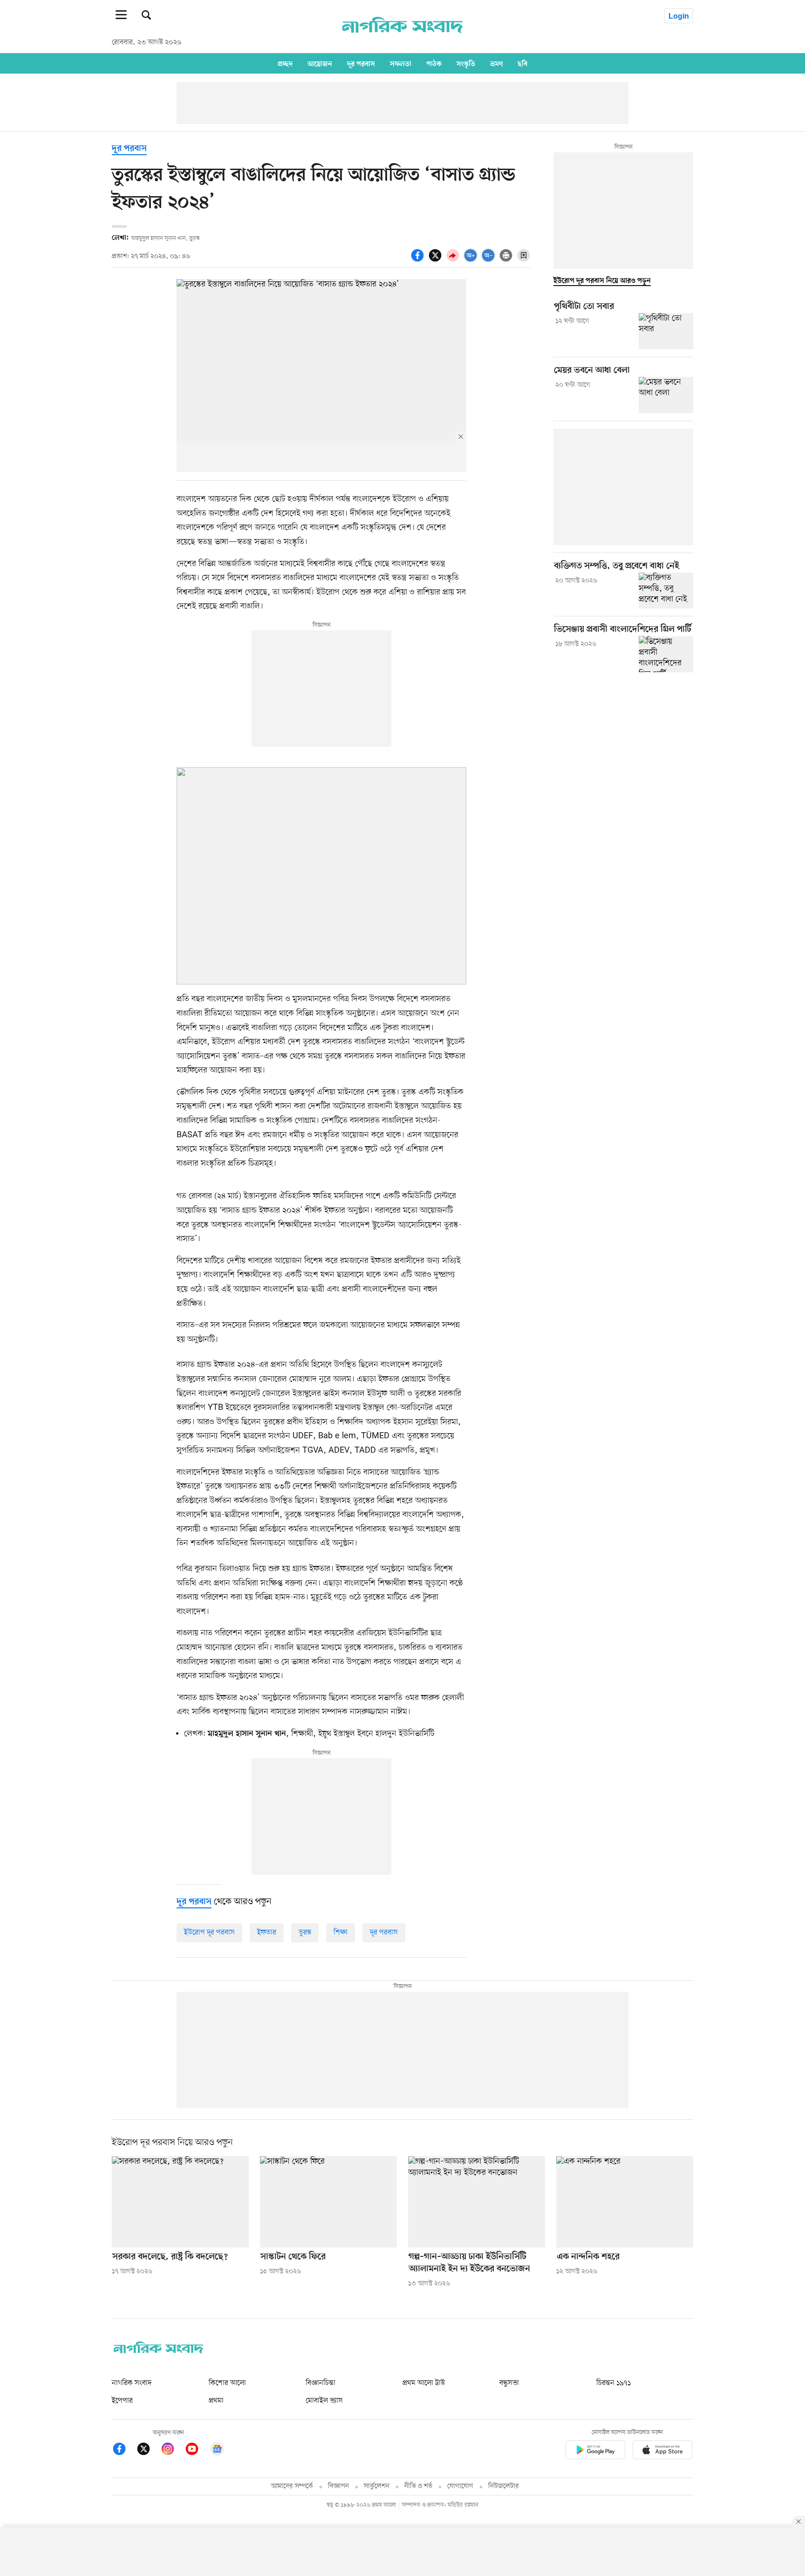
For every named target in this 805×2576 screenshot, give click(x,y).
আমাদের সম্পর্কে (292, 2486)
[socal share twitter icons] (437, 260)
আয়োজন (320, 64)
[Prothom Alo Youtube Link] (197, 2450)
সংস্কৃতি (466, 64)
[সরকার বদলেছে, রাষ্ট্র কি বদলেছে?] (180, 2202)
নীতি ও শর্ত (418, 2486)
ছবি (522, 64)
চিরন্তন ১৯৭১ (614, 2383)
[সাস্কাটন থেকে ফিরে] (328, 2202)
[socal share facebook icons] (419, 260)
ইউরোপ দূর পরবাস (209, 1933)
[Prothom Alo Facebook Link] (124, 2450)
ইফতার (267, 1933)
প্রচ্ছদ (285, 64)
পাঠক (434, 64)
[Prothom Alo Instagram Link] (172, 2450)
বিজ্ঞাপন (338, 2486)
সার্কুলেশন (377, 2486)
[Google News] (217, 2450)
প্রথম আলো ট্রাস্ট (424, 2383)
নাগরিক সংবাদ (132, 2383)
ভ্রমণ (496, 64)
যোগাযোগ (460, 2486)
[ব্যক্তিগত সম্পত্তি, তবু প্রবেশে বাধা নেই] (666, 591)
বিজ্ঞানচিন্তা (321, 2383)
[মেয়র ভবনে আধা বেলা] (666, 395)
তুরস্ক (305, 1933)
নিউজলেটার (504, 2486)
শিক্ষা (341, 1933)
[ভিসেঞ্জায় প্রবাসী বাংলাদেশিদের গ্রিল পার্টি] (666, 654)
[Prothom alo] (402, 38)
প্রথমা (216, 2401)
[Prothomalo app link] (595, 2451)
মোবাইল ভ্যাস (324, 2401)
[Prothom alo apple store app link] (662, 2451)
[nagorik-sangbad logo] (158, 2351)
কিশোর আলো (227, 2383)
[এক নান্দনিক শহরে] (625, 2202)
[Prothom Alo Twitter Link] (148, 2450)
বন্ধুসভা (509, 2383)
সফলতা (401, 64)
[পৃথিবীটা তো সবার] (666, 331)
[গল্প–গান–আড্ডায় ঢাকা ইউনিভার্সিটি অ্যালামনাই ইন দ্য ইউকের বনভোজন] (477, 2202)
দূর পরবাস (361, 64)
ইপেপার (122, 2401)
